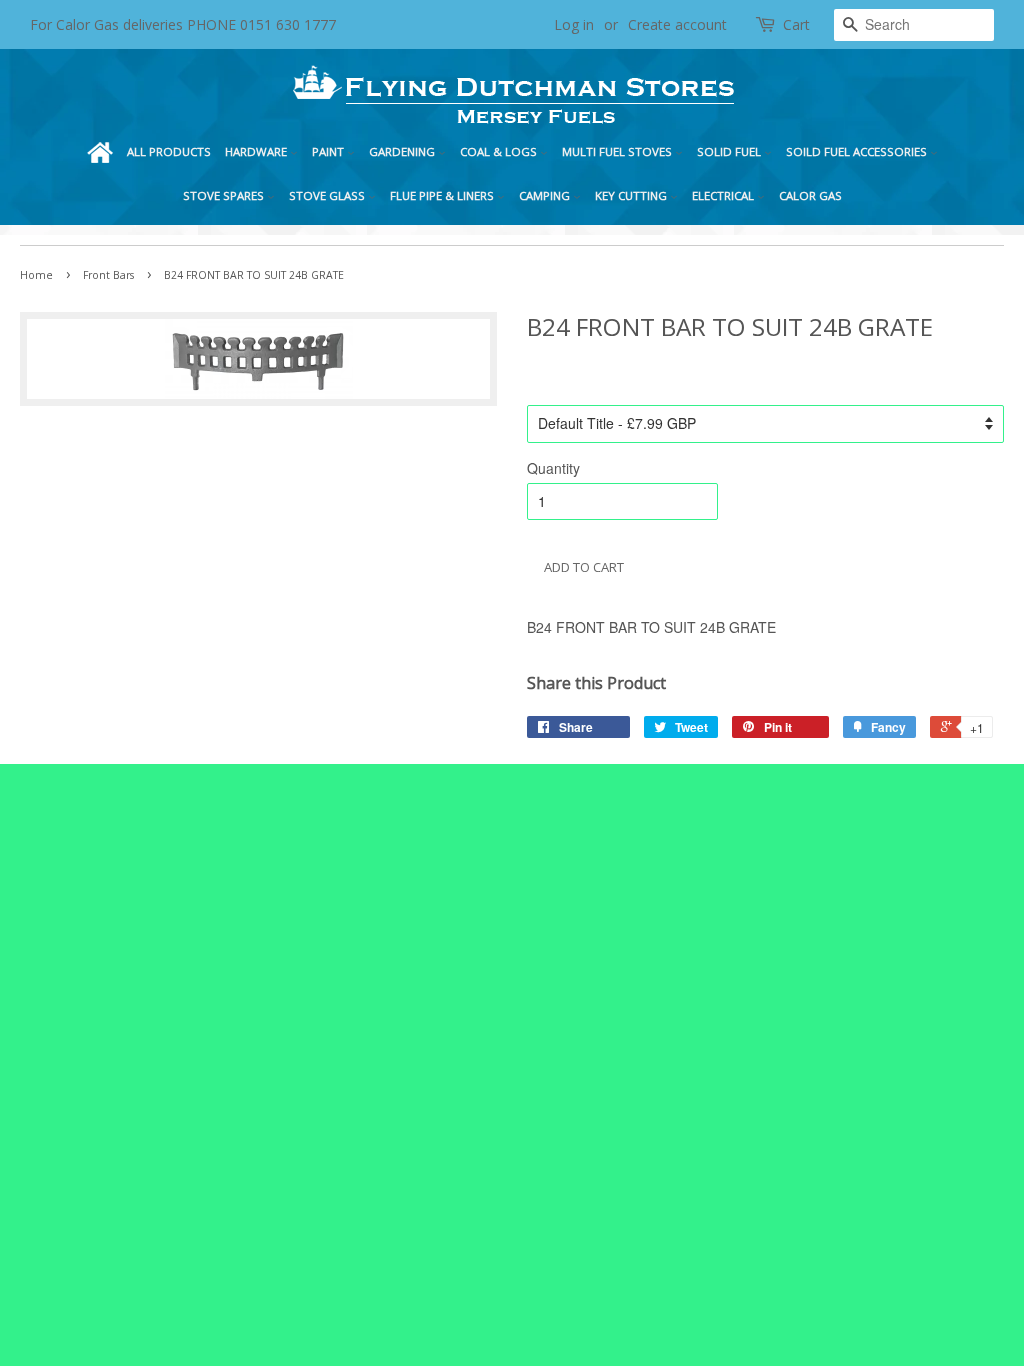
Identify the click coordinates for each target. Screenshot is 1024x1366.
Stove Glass (328, 195)
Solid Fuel (730, 151)
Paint (329, 151)
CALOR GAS (810, 195)
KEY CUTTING (632, 195)
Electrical (724, 195)
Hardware (257, 151)
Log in (574, 24)
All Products (169, 151)
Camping (546, 195)
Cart (796, 24)
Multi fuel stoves (618, 151)
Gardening (403, 151)
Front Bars (108, 275)
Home (100, 152)
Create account (677, 24)
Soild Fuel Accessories (858, 151)
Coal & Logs (500, 151)
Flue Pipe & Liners (443, 195)
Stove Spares (225, 195)
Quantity (553, 468)
